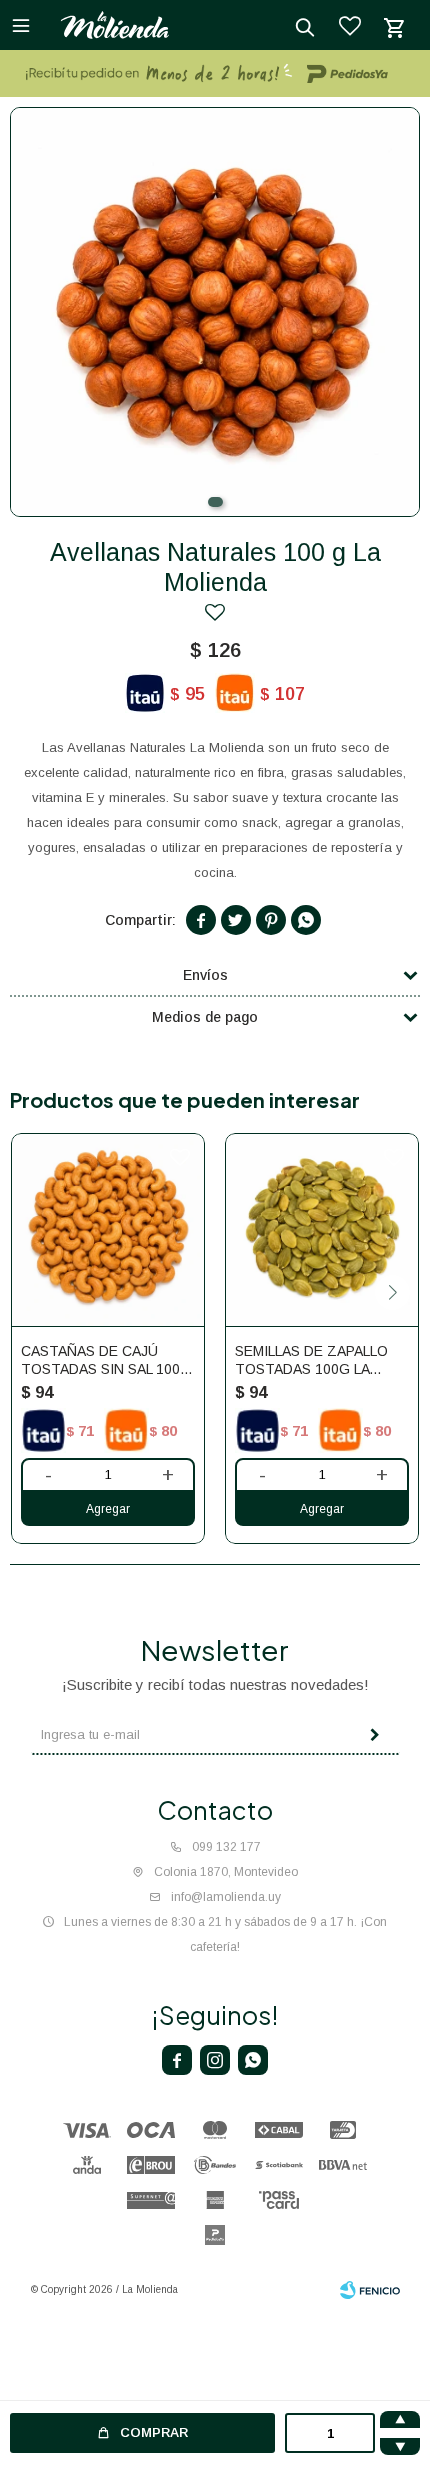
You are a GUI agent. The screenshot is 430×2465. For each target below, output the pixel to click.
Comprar (154, 2432)
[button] (215, 502)
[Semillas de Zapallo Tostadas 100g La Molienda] (322, 1230)
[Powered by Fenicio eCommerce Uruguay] (370, 2290)
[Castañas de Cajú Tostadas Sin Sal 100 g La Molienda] (108, 1230)
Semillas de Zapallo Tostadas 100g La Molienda (311, 1360)
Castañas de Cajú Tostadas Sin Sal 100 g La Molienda (108, 1360)
